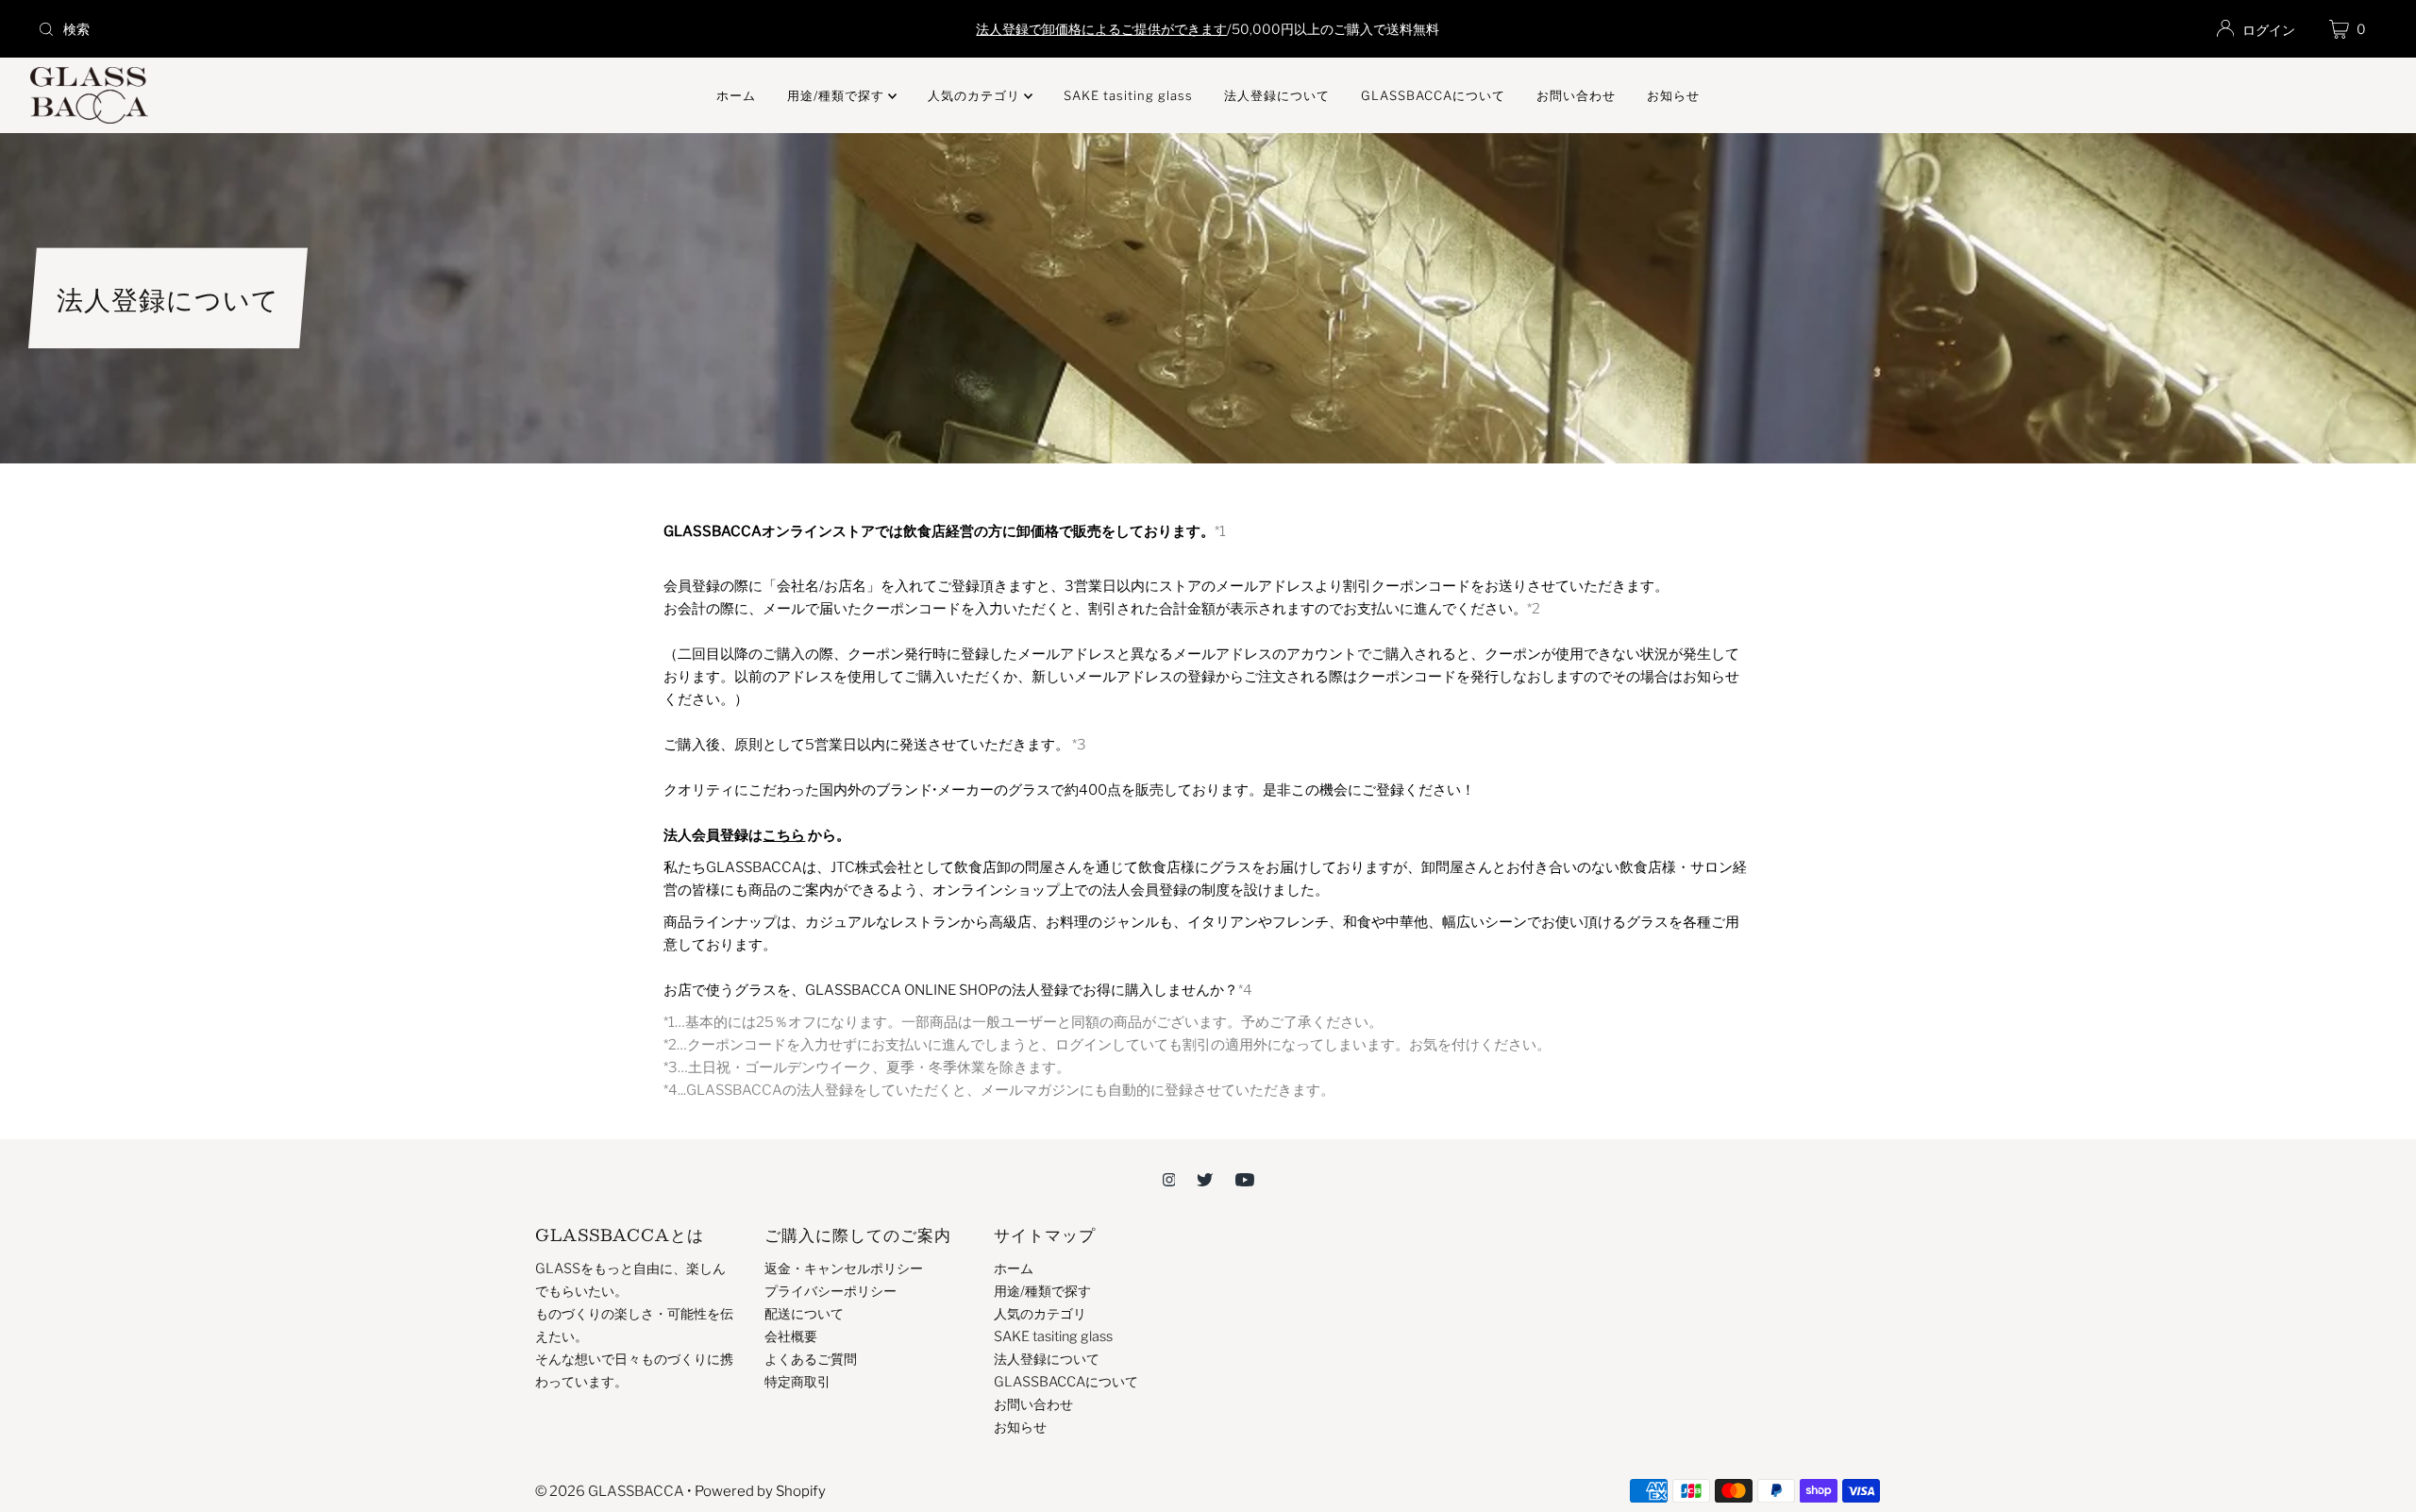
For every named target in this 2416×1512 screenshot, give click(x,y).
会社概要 (791, 1336)
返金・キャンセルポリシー (844, 1268)
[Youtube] (1245, 1179)
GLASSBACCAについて (1433, 95)
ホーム (736, 95)
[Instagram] (1169, 1179)
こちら (784, 835)
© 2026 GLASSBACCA (610, 1491)
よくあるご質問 (811, 1359)
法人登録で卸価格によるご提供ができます (1101, 29)
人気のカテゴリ (976, 95)
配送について (804, 1314)
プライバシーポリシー (830, 1291)
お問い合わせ (1576, 95)
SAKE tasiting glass (1128, 95)
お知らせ (1673, 95)
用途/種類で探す (838, 95)
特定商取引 (797, 1382)
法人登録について (1277, 95)
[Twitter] (1205, 1179)
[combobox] (418, 29)
